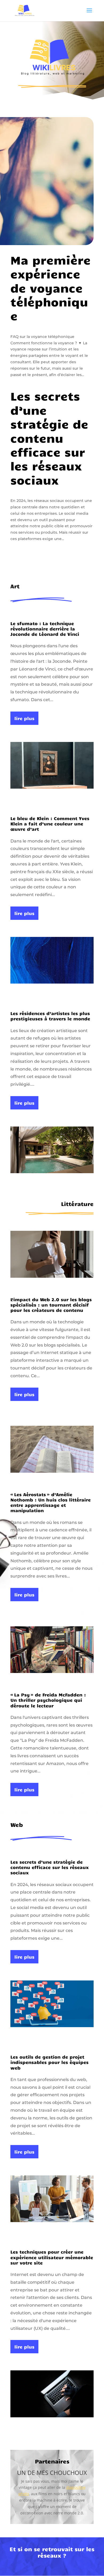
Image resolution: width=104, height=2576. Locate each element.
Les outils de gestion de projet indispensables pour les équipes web (49, 2062)
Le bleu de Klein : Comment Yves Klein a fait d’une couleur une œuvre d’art (50, 824)
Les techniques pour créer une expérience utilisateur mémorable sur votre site (52, 2257)
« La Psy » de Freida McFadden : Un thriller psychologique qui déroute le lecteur (48, 1700)
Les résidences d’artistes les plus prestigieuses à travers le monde (50, 1016)
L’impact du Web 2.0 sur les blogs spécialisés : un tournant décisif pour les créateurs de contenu (51, 1305)
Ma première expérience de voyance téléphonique (51, 288)
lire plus (24, 718)
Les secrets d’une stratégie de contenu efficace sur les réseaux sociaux (49, 438)
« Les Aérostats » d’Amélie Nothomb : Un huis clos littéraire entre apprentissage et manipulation (51, 1502)
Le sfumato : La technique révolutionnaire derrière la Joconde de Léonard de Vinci (45, 629)
